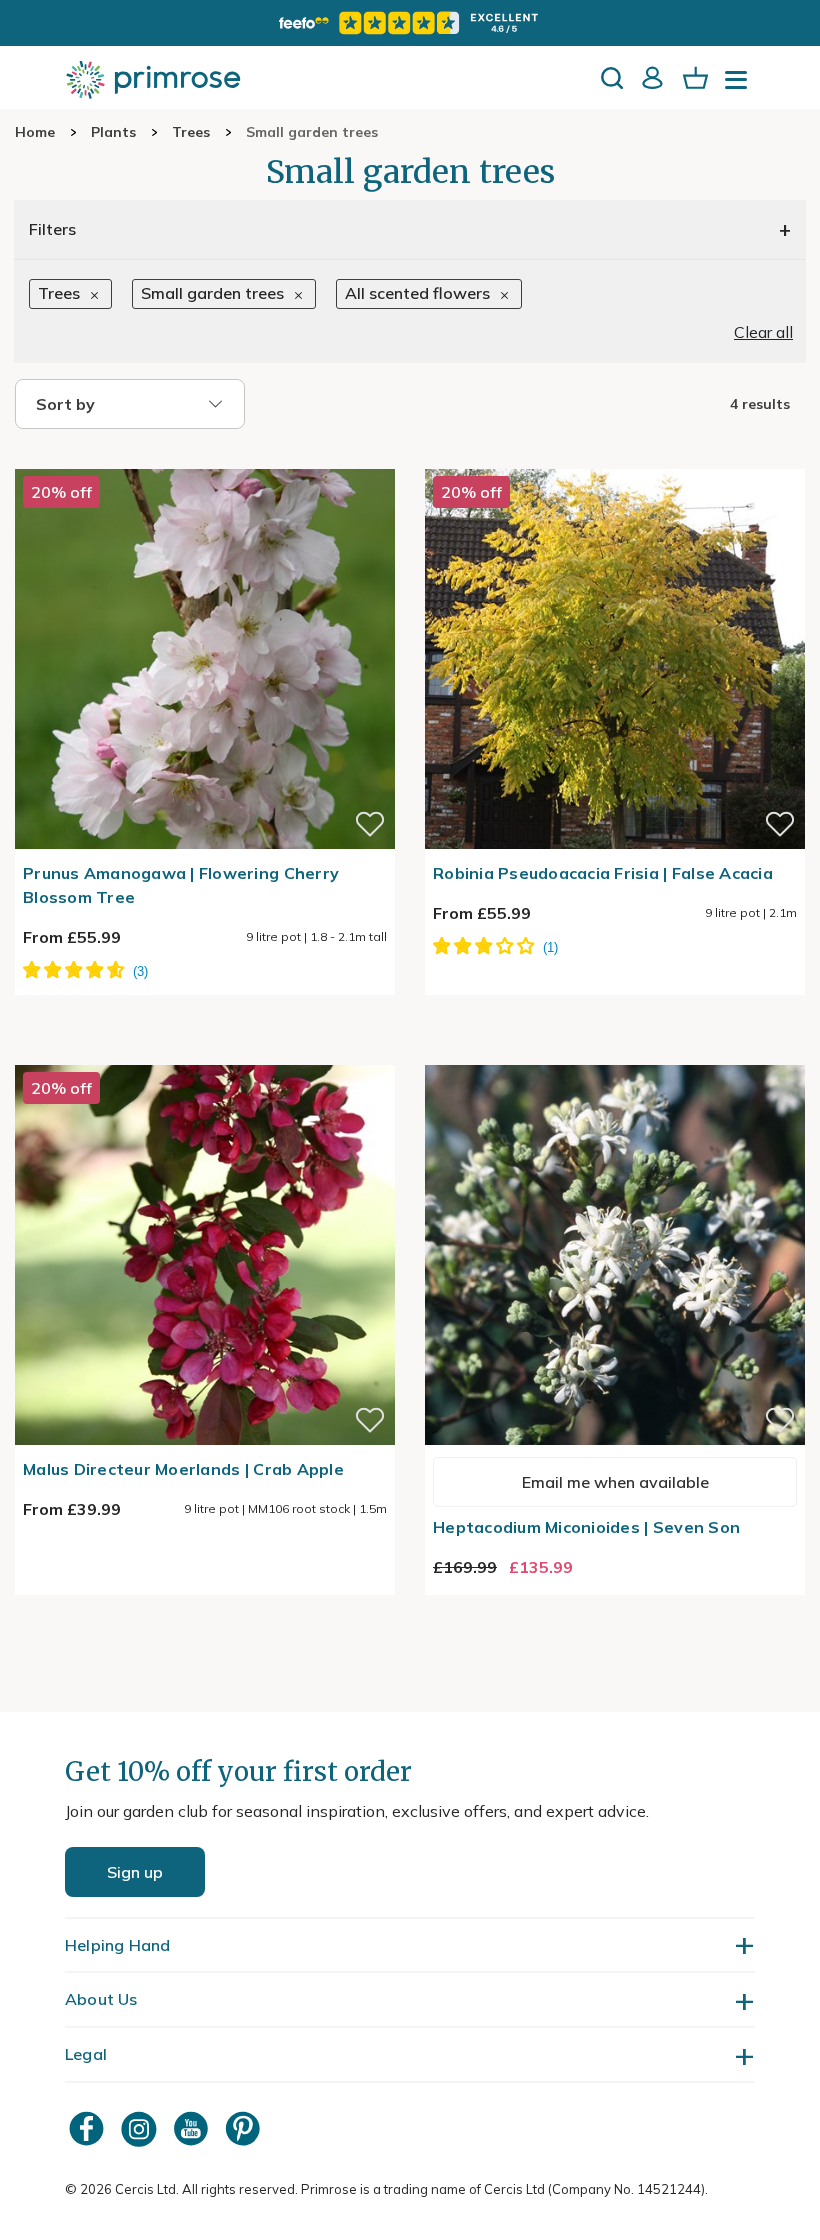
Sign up (135, 1872)
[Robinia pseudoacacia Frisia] (615, 457)
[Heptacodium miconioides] (615, 1053)
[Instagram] (141, 2128)
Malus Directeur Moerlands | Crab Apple (183, 1469)
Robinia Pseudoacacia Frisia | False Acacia (603, 873)
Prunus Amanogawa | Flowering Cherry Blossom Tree (181, 885)
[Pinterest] (245, 2128)
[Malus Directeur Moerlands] (205, 1053)
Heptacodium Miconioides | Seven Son (586, 1527)
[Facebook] (89, 2128)
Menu (740, 86)
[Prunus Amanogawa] (205, 457)
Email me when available (615, 1482)
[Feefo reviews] (410, 23)
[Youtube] (193, 2128)
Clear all (763, 332)
